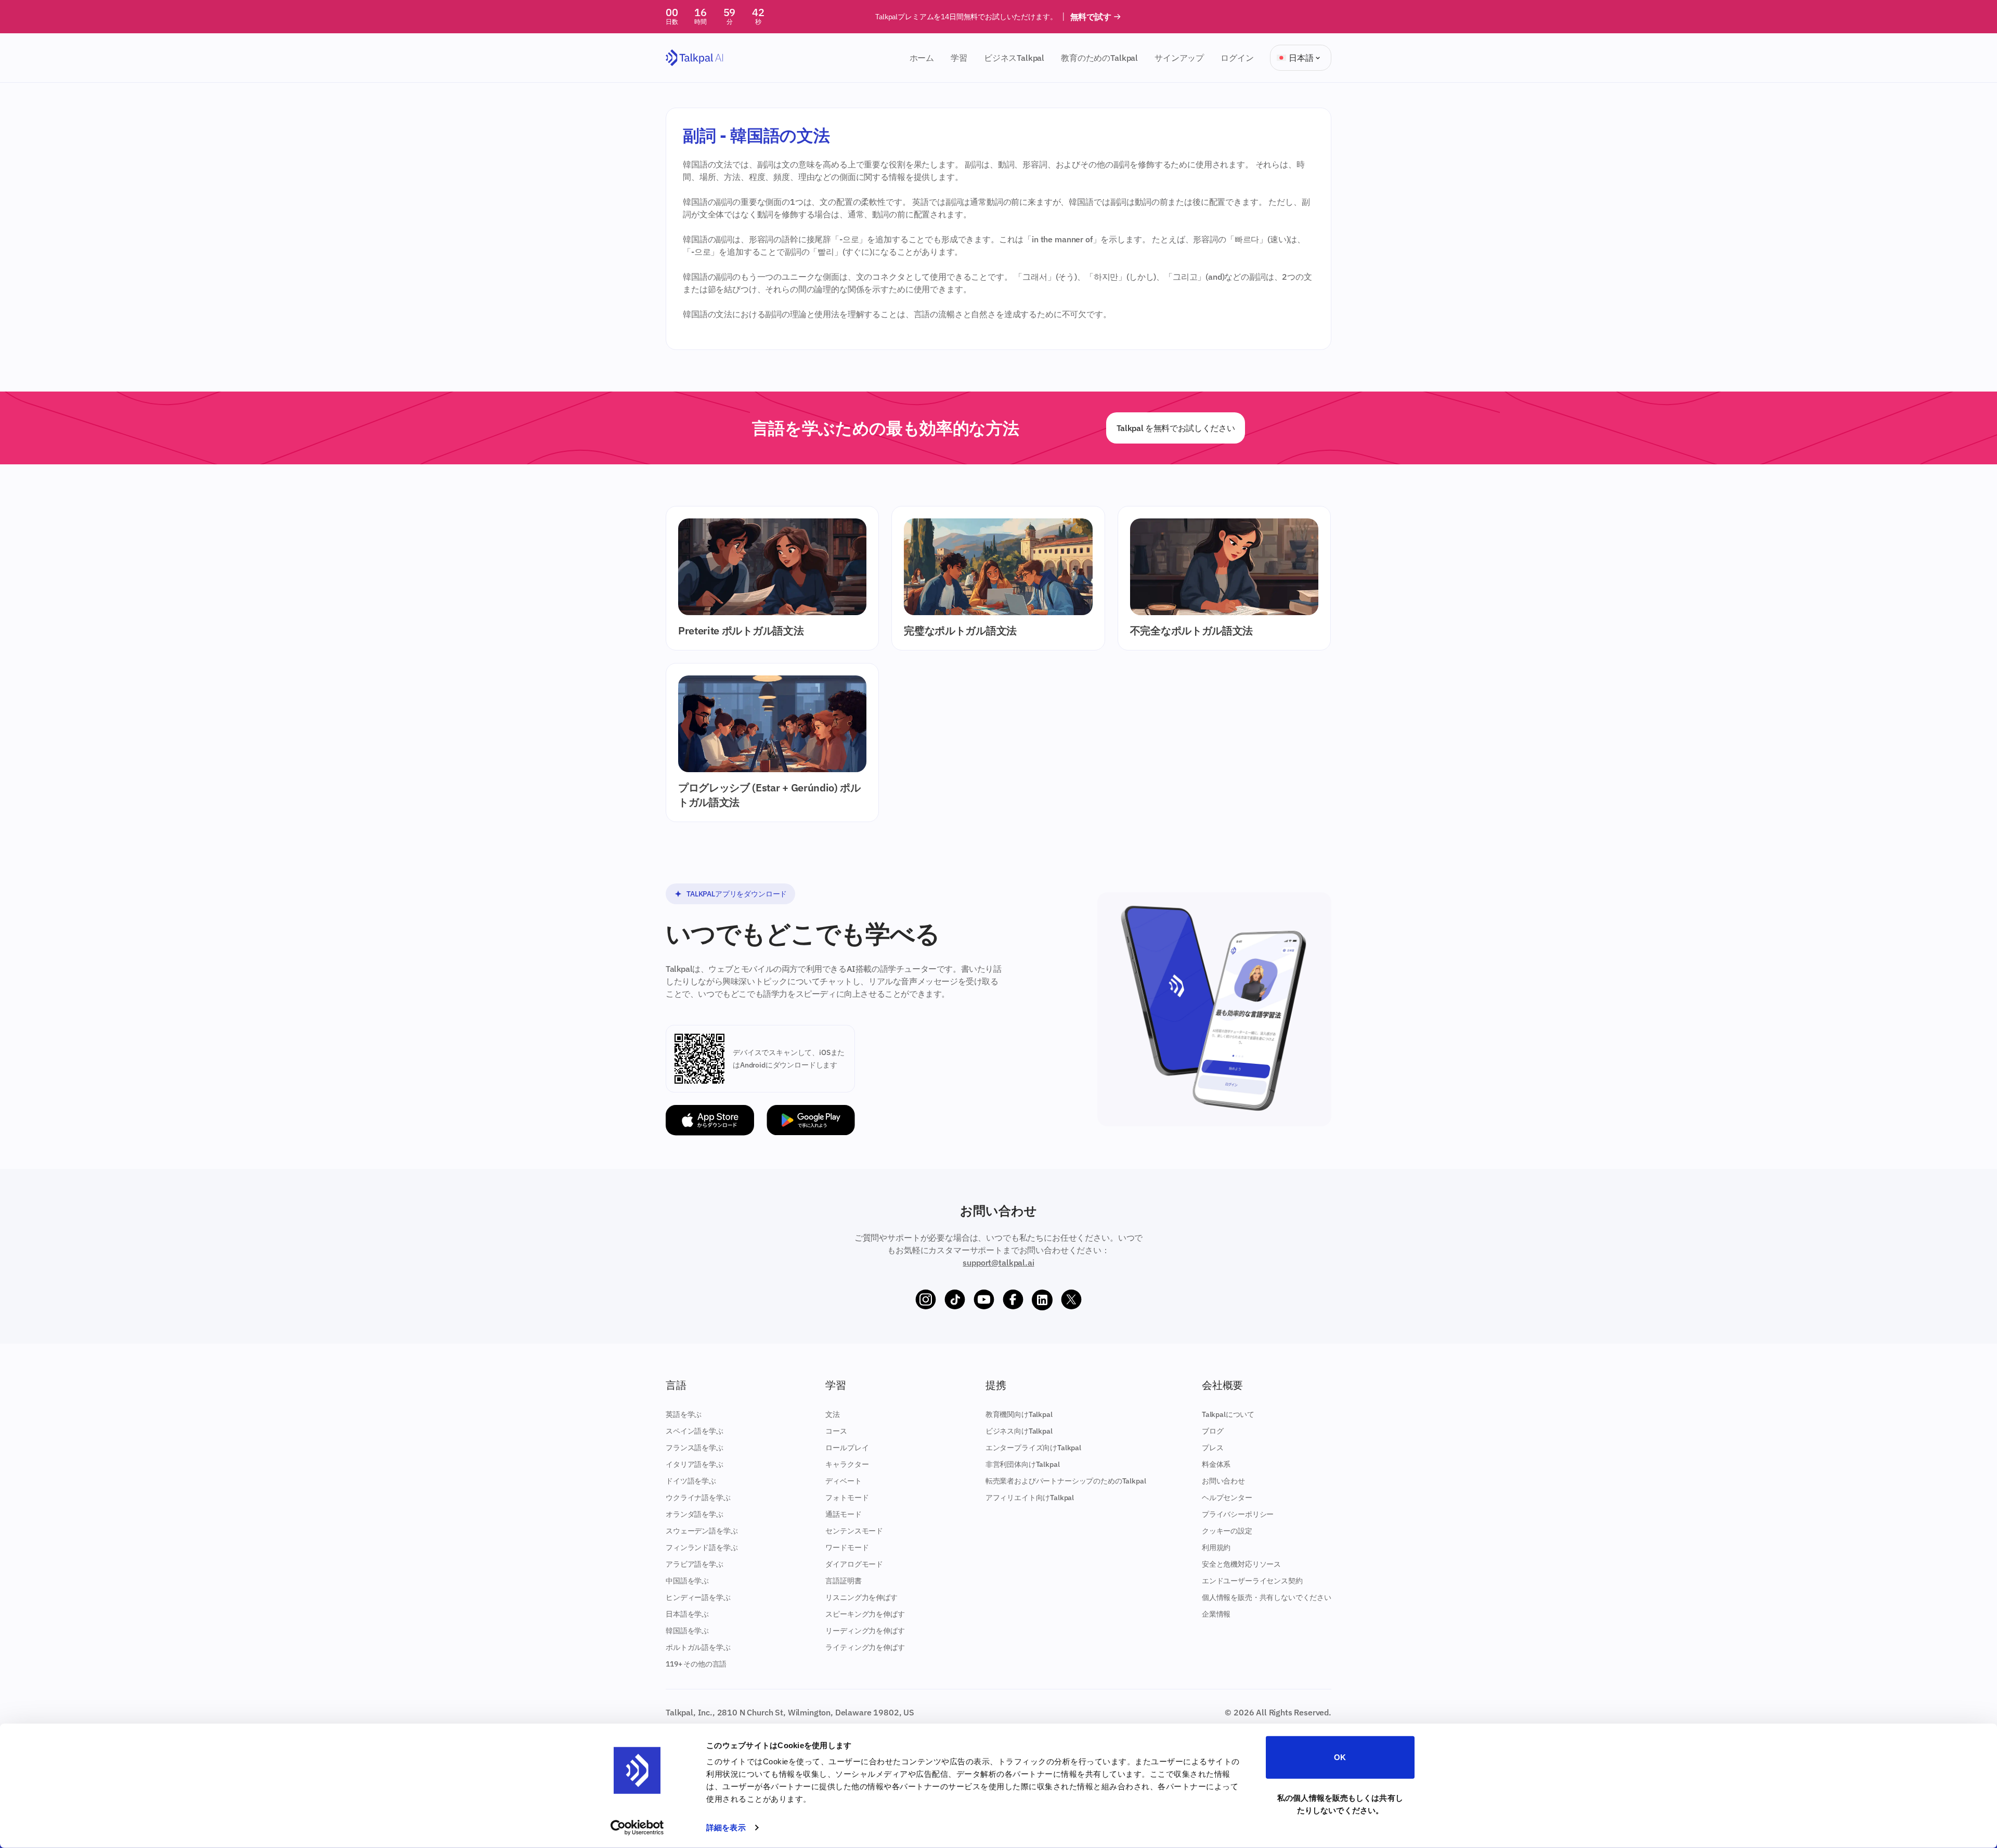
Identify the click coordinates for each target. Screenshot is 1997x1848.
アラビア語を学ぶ (695, 1564)
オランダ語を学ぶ (695, 1514)
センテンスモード (854, 1531)
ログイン (1237, 58)
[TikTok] (955, 1300)
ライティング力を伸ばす (865, 1647)
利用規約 (1216, 1547)
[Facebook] (1013, 1300)
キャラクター (847, 1464)
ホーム (922, 58)
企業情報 (1216, 1614)
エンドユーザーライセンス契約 (1252, 1581)
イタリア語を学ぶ (695, 1464)
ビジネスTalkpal (1014, 58)
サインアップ (1179, 58)
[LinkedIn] (1042, 1300)
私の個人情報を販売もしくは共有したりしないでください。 (1340, 1804)
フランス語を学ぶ (695, 1448)
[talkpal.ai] (695, 58)
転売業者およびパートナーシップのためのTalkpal (1066, 1481)
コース (836, 1431)
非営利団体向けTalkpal (1023, 1464)
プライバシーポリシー (1238, 1514)
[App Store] (710, 1120)
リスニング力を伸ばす (861, 1597)
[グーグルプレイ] (811, 1120)
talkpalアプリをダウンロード (737, 894)
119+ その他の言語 (696, 1664)
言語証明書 (843, 1581)
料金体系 (1216, 1464)
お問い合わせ (1223, 1481)
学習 (959, 58)
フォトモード (847, 1498)
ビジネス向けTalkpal (1019, 1431)
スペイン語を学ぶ (695, 1431)
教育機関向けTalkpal (1019, 1414)
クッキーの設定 (1227, 1531)
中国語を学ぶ (687, 1581)
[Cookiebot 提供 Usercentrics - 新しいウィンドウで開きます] (637, 1828)
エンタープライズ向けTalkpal (1033, 1448)
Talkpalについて (1228, 1414)
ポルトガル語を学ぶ (698, 1647)
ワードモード (847, 1547)
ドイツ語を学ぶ (691, 1481)
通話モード (843, 1514)
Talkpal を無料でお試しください (1176, 428)
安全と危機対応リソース (1241, 1564)
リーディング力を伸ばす (865, 1631)
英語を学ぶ (684, 1414)
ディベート (843, 1481)
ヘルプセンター (1227, 1498)
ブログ (1213, 1431)
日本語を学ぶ (687, 1614)
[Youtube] (984, 1300)
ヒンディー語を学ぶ (698, 1597)
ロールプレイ (847, 1448)
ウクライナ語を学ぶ (698, 1498)
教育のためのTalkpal (1099, 58)
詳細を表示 (726, 1827)
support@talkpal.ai (998, 1263)
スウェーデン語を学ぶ (702, 1531)
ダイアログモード (854, 1564)
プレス (1213, 1448)
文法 (833, 1414)
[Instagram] (926, 1300)
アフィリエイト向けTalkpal (1030, 1498)
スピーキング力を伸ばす (865, 1614)
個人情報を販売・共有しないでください (1267, 1597)
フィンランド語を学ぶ (702, 1547)
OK (1340, 1757)
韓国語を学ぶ (687, 1631)
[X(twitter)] (1071, 1300)
